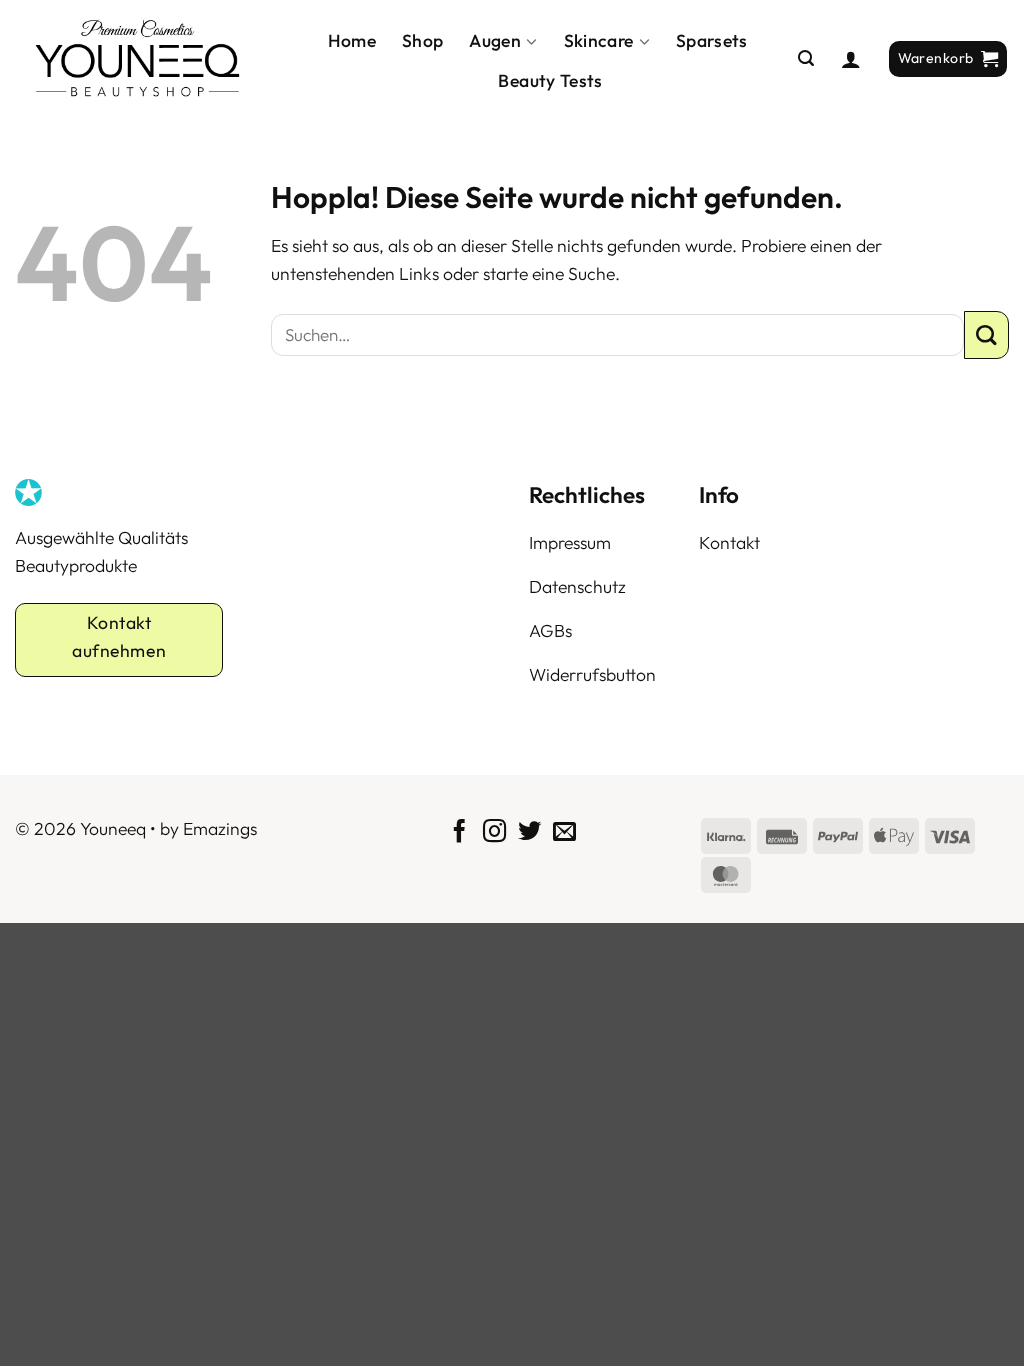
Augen (495, 40)
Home (352, 40)
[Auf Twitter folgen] (529, 833)
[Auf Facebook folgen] (459, 833)
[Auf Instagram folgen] (494, 833)
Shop (422, 40)
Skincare (599, 40)
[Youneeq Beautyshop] (137, 59)
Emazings (220, 828)
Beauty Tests (550, 80)
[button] (806, 58)
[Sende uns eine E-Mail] (564, 833)
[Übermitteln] (986, 335)
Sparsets (712, 40)
